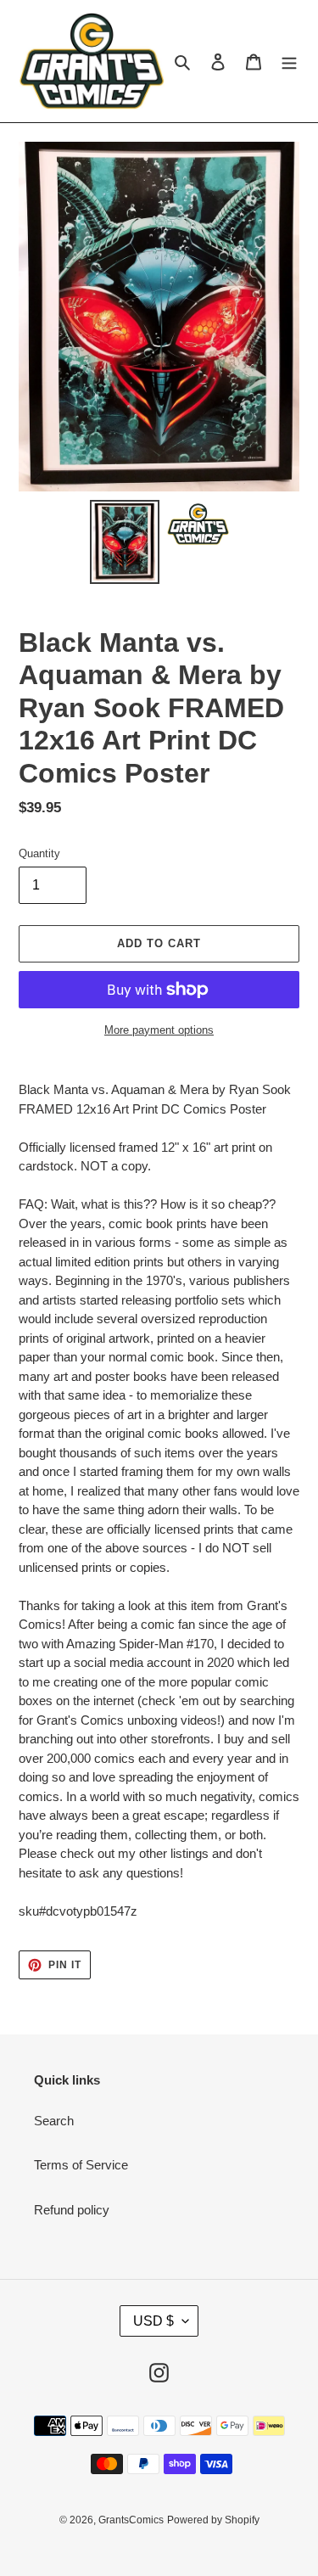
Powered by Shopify (213, 2520)
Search (54, 2121)
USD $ (153, 2321)
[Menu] (289, 62)
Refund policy (72, 2210)
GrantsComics (131, 2520)
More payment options (159, 1030)
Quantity (39, 853)
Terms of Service (81, 2165)
